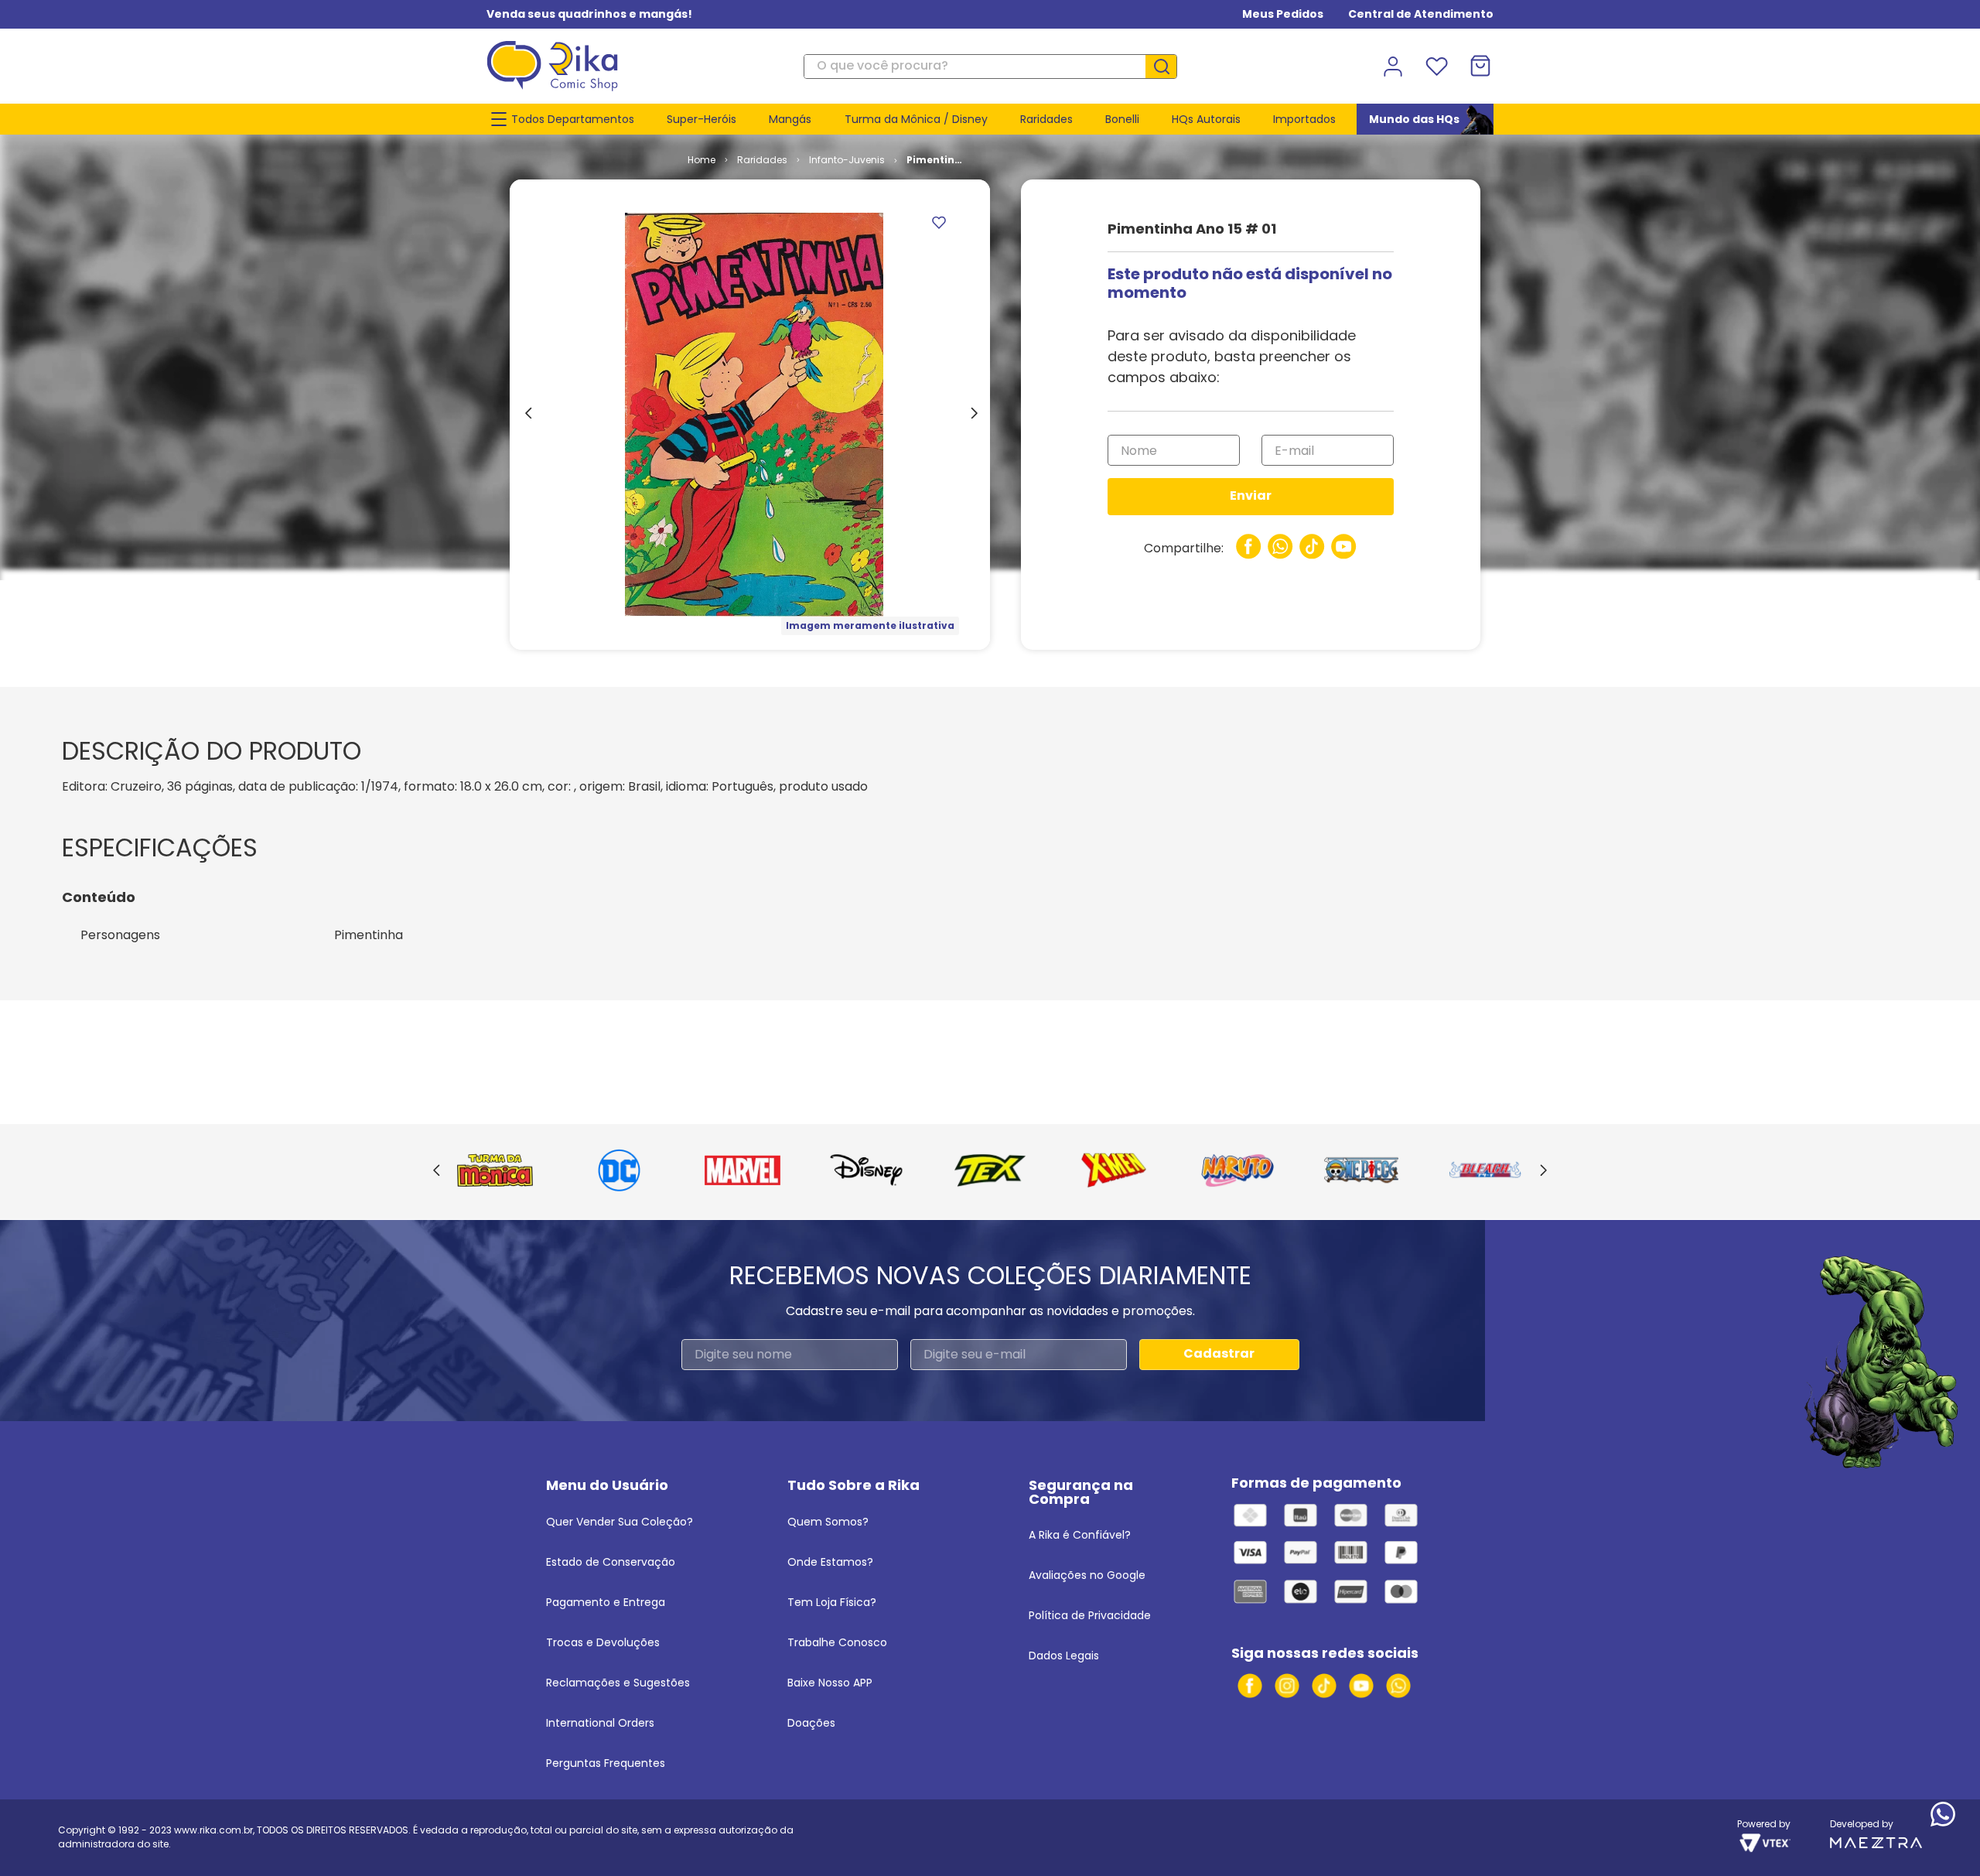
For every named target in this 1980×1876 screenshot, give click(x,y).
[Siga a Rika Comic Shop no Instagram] (1287, 1686)
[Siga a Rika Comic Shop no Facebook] (1250, 1686)
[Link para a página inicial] (702, 160)
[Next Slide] (1543, 1171)
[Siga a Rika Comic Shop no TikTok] (1324, 1686)
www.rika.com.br (213, 1830)
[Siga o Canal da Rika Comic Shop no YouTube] (1361, 1686)
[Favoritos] (1436, 67)
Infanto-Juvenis (847, 160)
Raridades (762, 160)
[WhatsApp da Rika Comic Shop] (1398, 1686)
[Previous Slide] (437, 1171)
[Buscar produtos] (1167, 67)
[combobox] (990, 67)
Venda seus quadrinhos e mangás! (589, 14)
